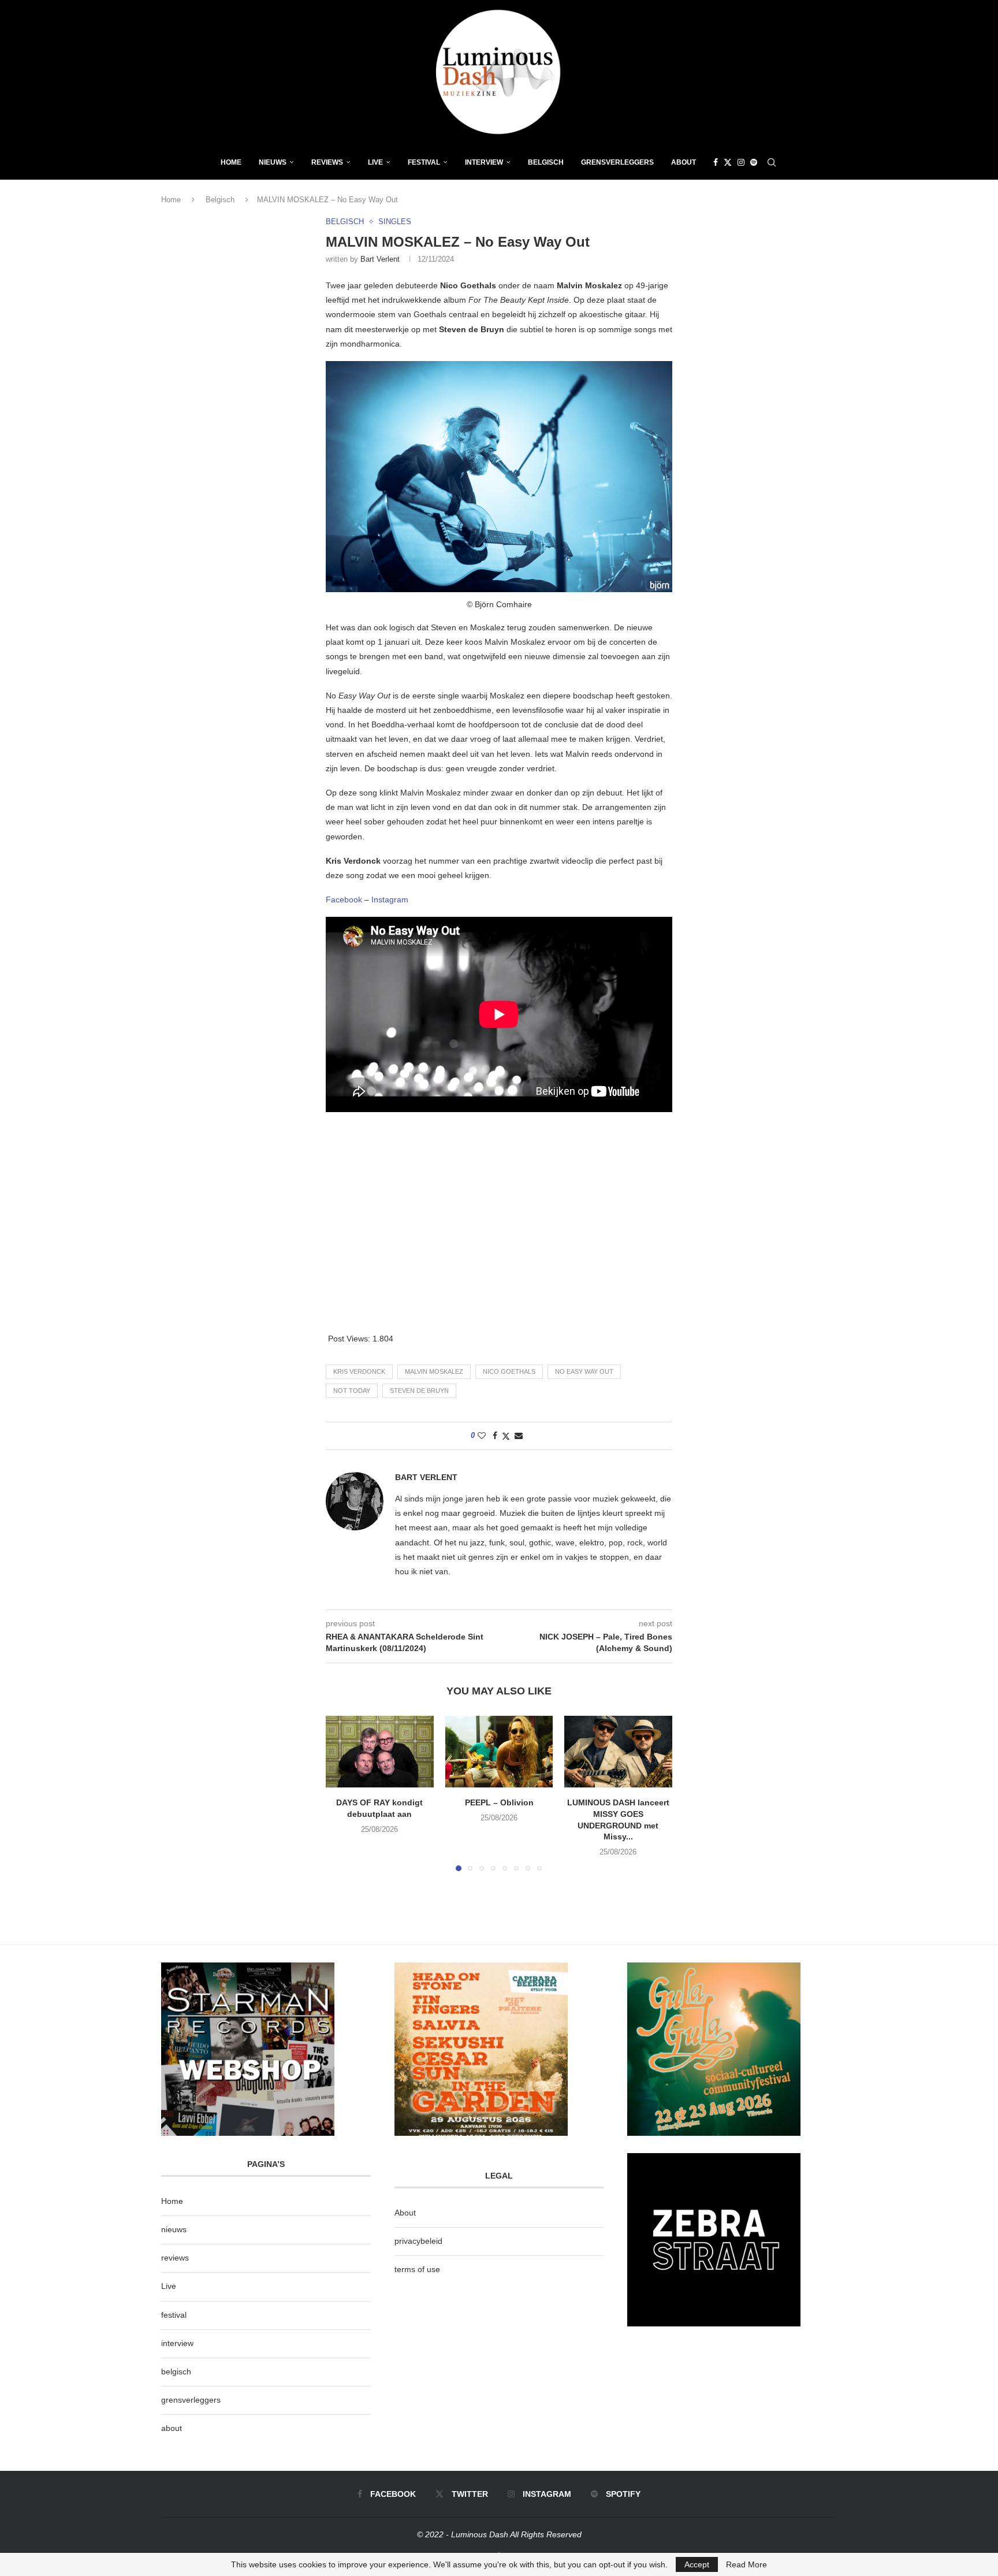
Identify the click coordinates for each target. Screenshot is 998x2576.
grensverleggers (191, 2400)
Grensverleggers (617, 162)
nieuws (273, 162)
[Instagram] (741, 162)
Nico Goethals (509, 1371)
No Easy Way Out (584, 1371)
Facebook (344, 899)
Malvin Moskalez (434, 1371)
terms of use (417, 2269)
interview (177, 2343)
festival (174, 2315)
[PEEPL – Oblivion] (499, 1752)
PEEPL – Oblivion (499, 1802)
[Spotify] (754, 162)
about (172, 2428)
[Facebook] (716, 162)
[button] (341, 1793)
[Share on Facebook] (495, 1436)
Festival (424, 162)
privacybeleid (418, 2241)
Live (375, 162)
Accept (697, 2564)
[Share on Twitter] (506, 1436)
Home (231, 162)
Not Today (352, 1391)
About (684, 162)
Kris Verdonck (359, 1371)
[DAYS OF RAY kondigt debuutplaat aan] (380, 1752)
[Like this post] (482, 1436)
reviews (175, 2258)
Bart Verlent (380, 259)
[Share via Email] (519, 1436)
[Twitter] (728, 162)
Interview (484, 162)
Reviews (327, 162)
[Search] (772, 162)
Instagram (390, 899)
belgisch (176, 2371)
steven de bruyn (419, 1391)
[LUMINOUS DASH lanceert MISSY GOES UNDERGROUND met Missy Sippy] (618, 1752)
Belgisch (546, 162)
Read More (746, 2564)
